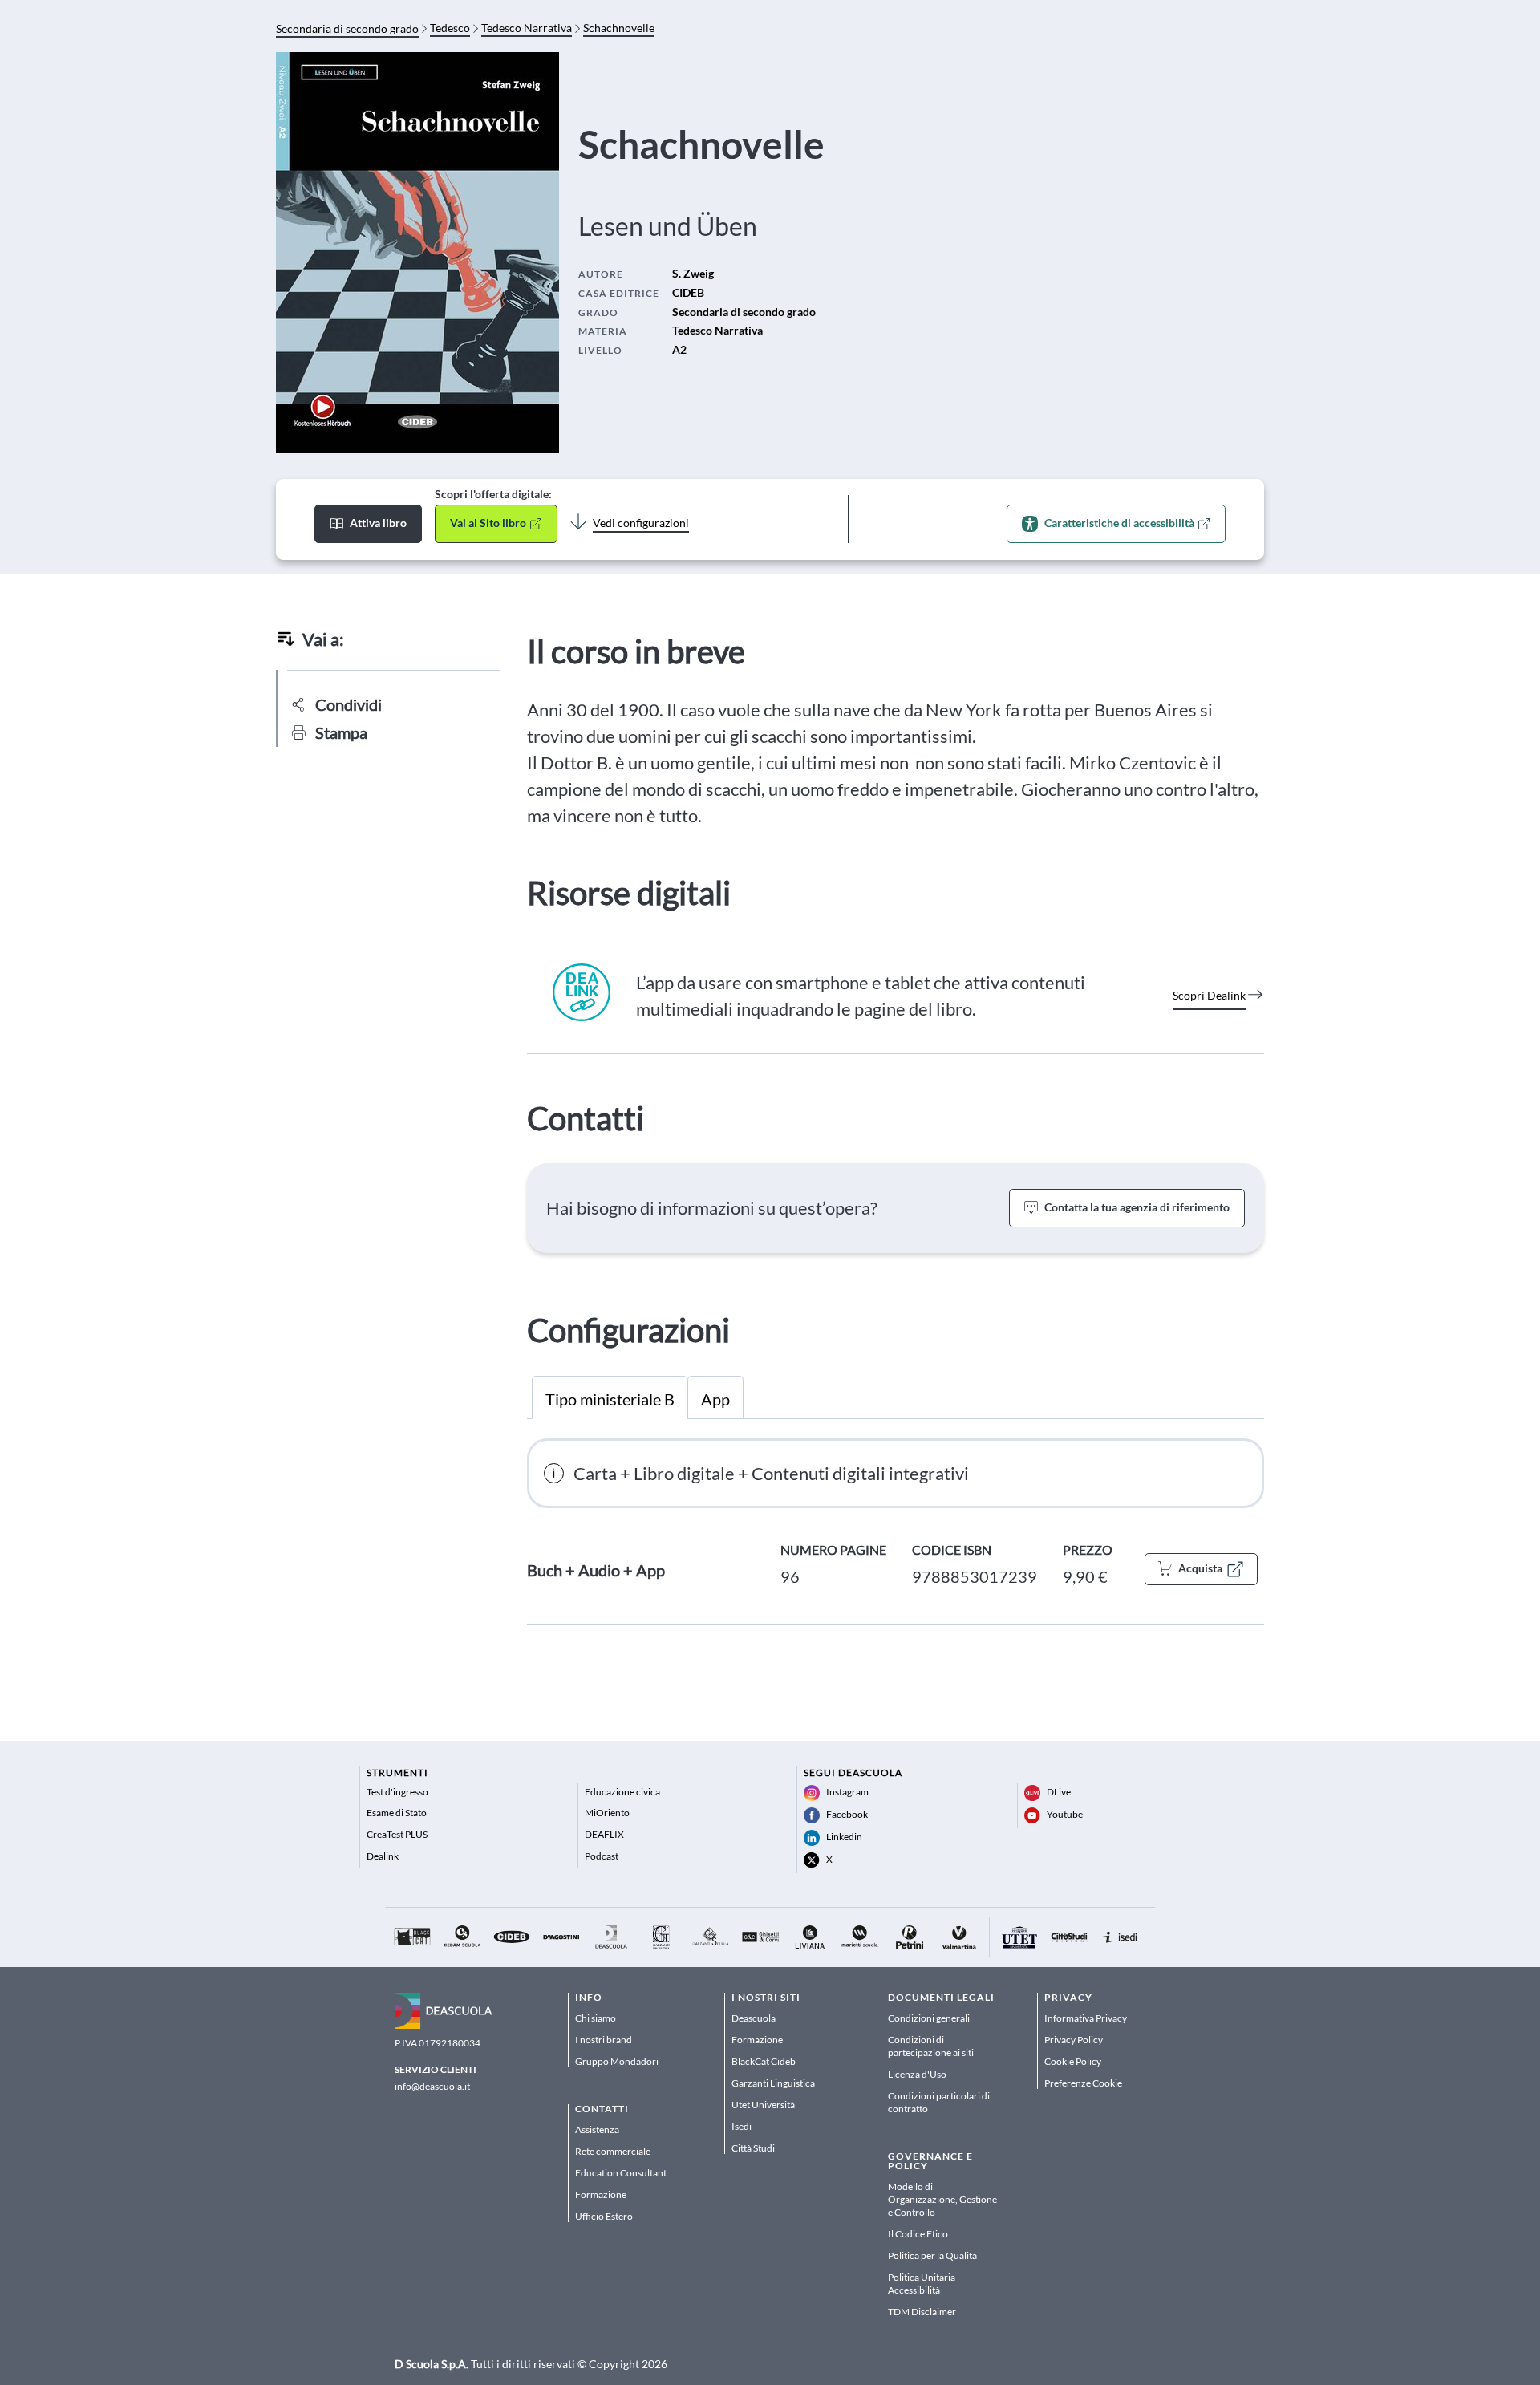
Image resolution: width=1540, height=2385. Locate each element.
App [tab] (715, 1399)
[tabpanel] (896, 1532)
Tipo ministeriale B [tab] (610, 1399)
